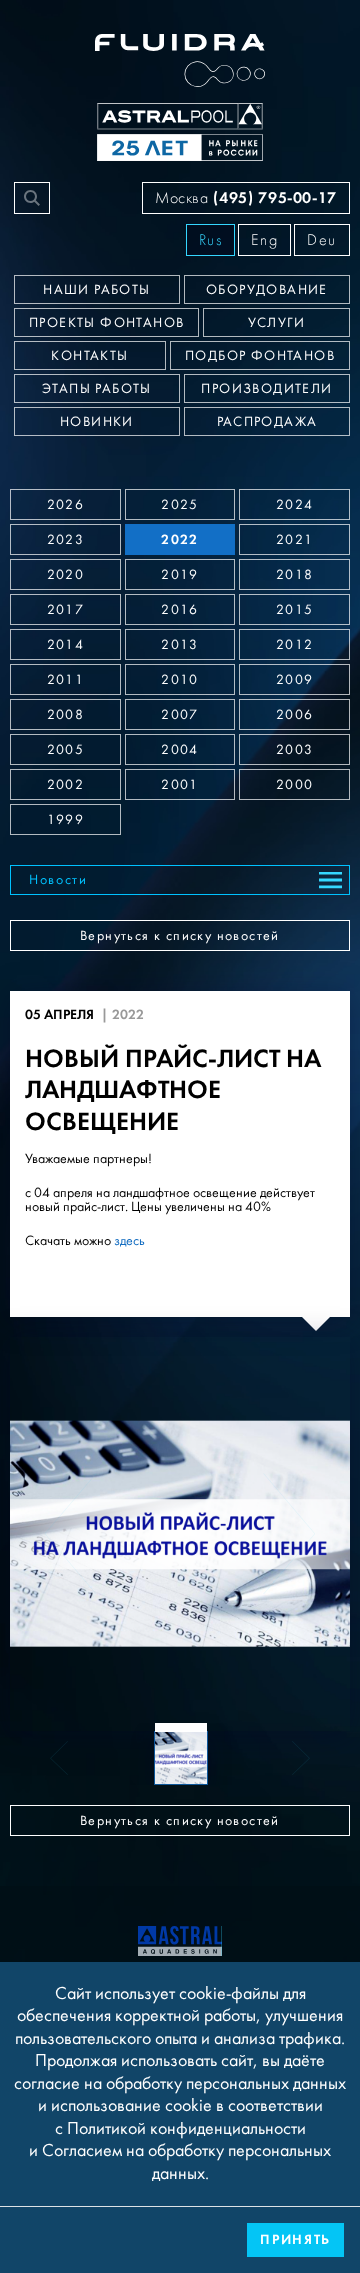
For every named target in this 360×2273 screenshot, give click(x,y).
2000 (295, 785)
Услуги (277, 323)
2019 (180, 575)
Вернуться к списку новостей (180, 936)
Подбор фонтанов (260, 356)
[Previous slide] (71, 1534)
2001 (180, 785)
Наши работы (96, 290)
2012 (295, 645)
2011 (66, 680)
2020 (66, 575)
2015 (295, 610)
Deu (322, 240)
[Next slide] (289, 1534)
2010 (180, 680)
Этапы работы (97, 389)
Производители (266, 389)
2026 (66, 505)
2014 (66, 645)
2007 (180, 715)
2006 (295, 715)
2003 (295, 750)
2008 (66, 715)
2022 (180, 539)
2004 (180, 750)
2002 (66, 785)
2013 (180, 645)
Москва (246, 197)
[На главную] (180, 1939)
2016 (180, 610)
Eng (264, 240)
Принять (295, 2239)
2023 (66, 540)
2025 (180, 505)
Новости (58, 880)
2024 (295, 505)
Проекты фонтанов (106, 323)
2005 (66, 750)
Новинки (97, 422)
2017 (66, 610)
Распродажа (267, 422)
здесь (129, 1241)
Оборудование (267, 290)
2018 (295, 575)
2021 (295, 540)
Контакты (89, 356)
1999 (66, 820)
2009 (295, 680)
